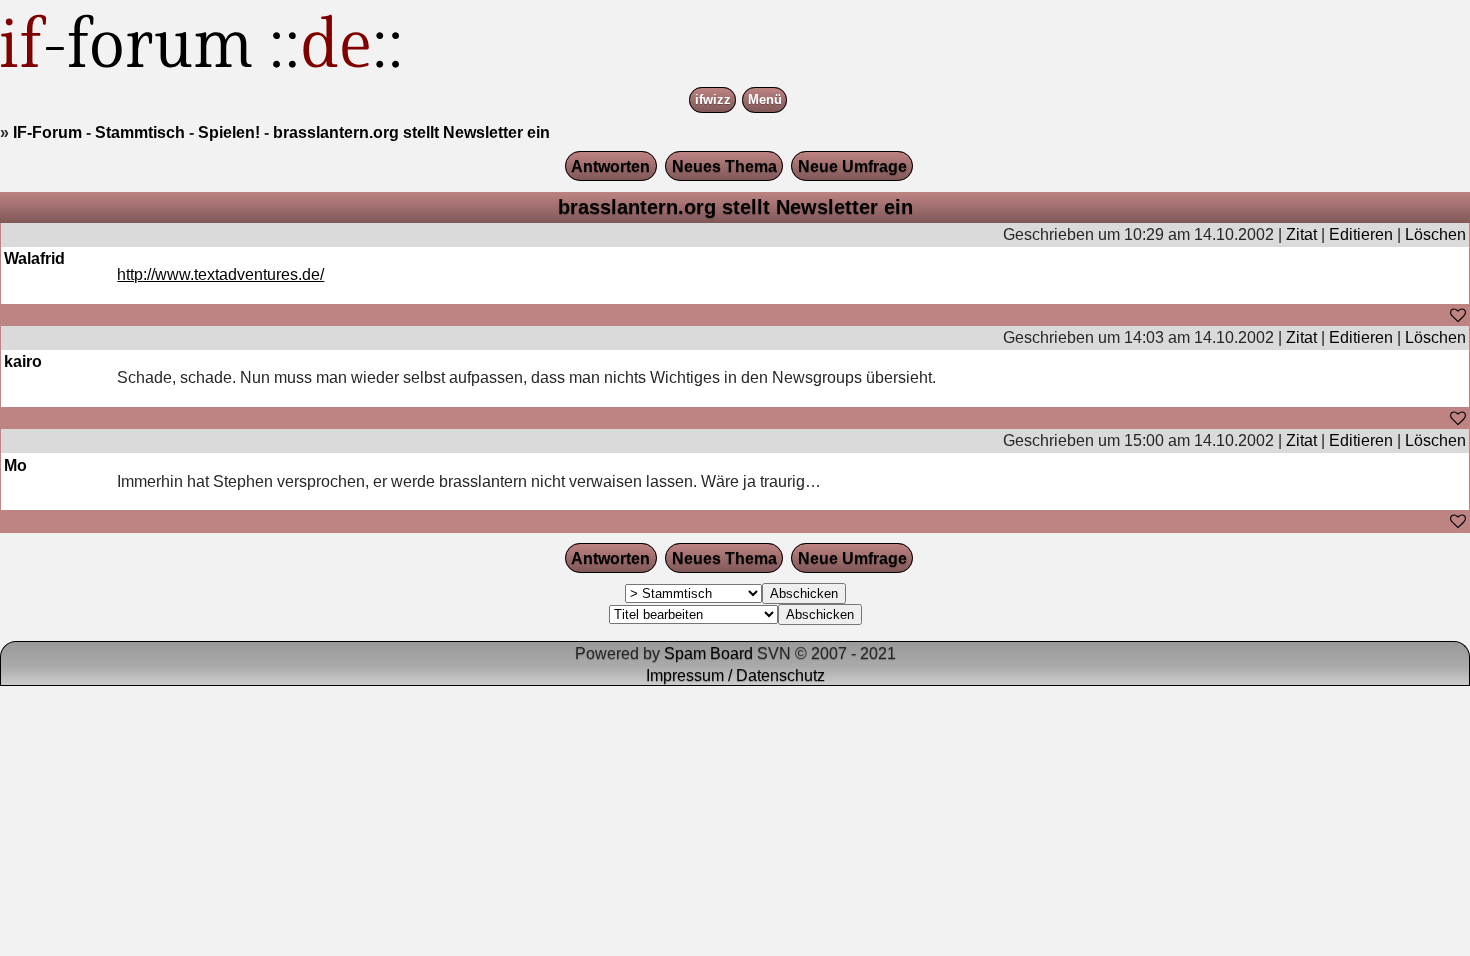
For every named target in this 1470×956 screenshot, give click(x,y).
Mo (15, 465)
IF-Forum (47, 132)
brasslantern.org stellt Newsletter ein (411, 132)
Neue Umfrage (852, 166)
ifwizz (713, 100)
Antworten (610, 166)
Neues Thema (724, 166)
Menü (765, 100)
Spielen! (229, 132)
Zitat (1301, 234)
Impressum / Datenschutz (735, 675)
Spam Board (708, 653)
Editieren (1361, 234)
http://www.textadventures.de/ (220, 274)
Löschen (1435, 234)
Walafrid (34, 258)
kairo (23, 361)
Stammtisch (140, 132)
